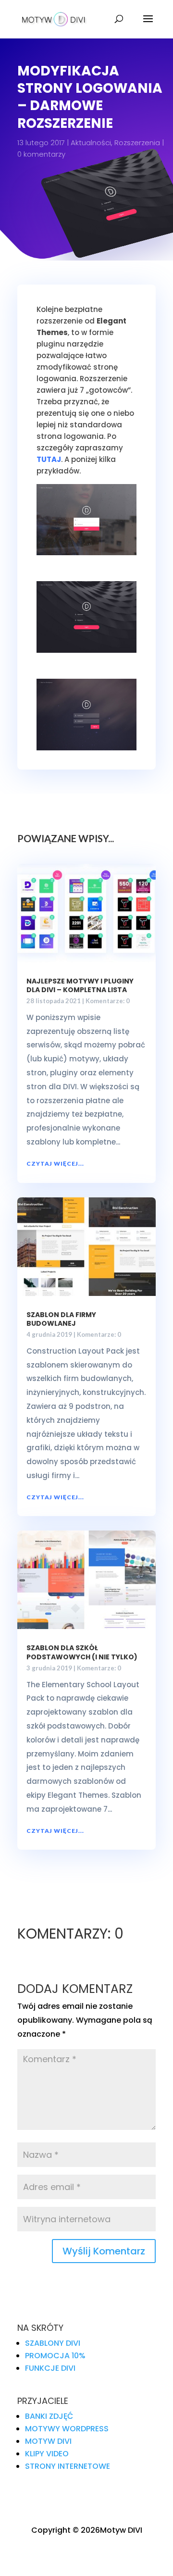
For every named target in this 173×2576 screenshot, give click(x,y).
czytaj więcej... (55, 1164)
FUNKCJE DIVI (50, 2368)
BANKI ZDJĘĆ (49, 2416)
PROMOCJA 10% (55, 2356)
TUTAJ (49, 459)
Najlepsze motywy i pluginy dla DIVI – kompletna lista (80, 985)
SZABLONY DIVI (53, 2343)
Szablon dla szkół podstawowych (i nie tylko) (82, 1652)
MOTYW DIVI (48, 2441)
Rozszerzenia (137, 143)
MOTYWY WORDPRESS (67, 2429)
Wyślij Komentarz (104, 2251)
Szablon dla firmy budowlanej (61, 1319)
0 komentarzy (41, 154)
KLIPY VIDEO (47, 2454)
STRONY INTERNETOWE (68, 2466)
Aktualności (91, 143)
